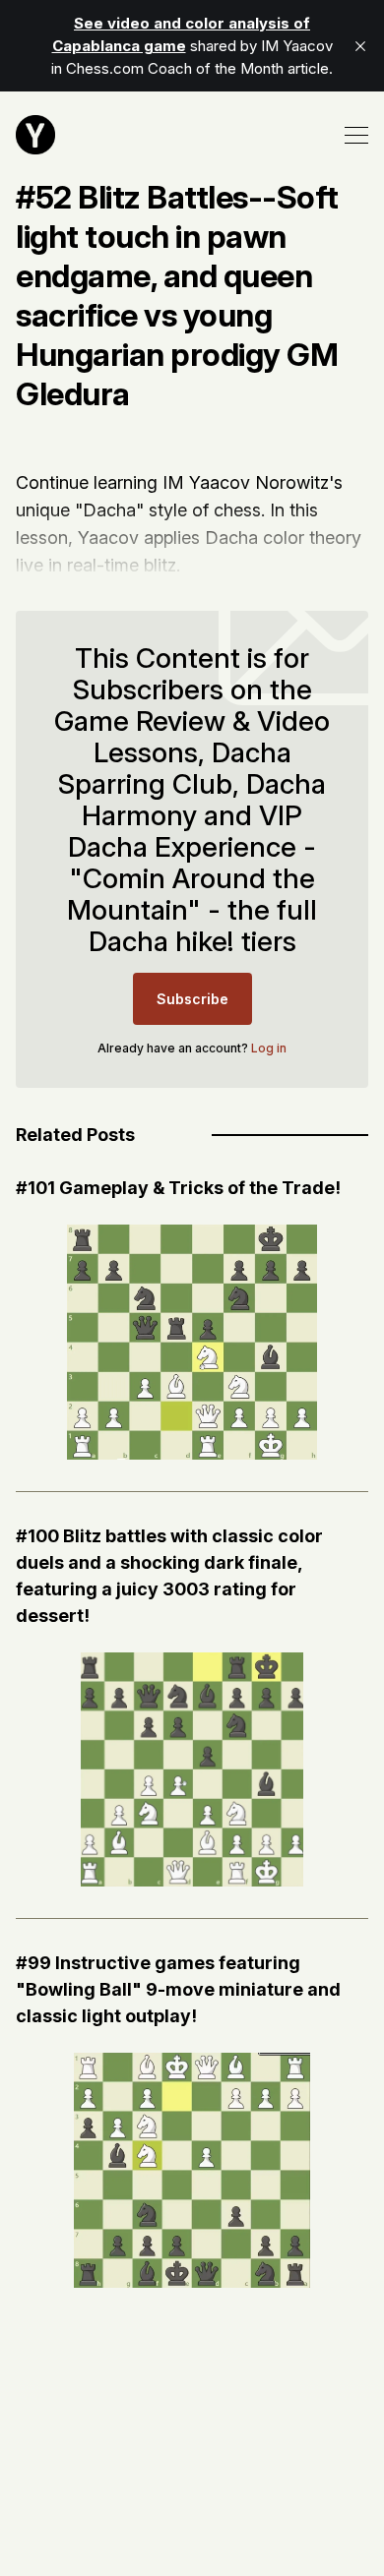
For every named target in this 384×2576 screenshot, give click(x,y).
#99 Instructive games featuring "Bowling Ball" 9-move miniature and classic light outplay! (178, 1989)
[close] (360, 46)
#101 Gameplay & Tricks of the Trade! (178, 1188)
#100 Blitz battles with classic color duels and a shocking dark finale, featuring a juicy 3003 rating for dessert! (169, 1576)
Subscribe (192, 999)
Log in (269, 1048)
